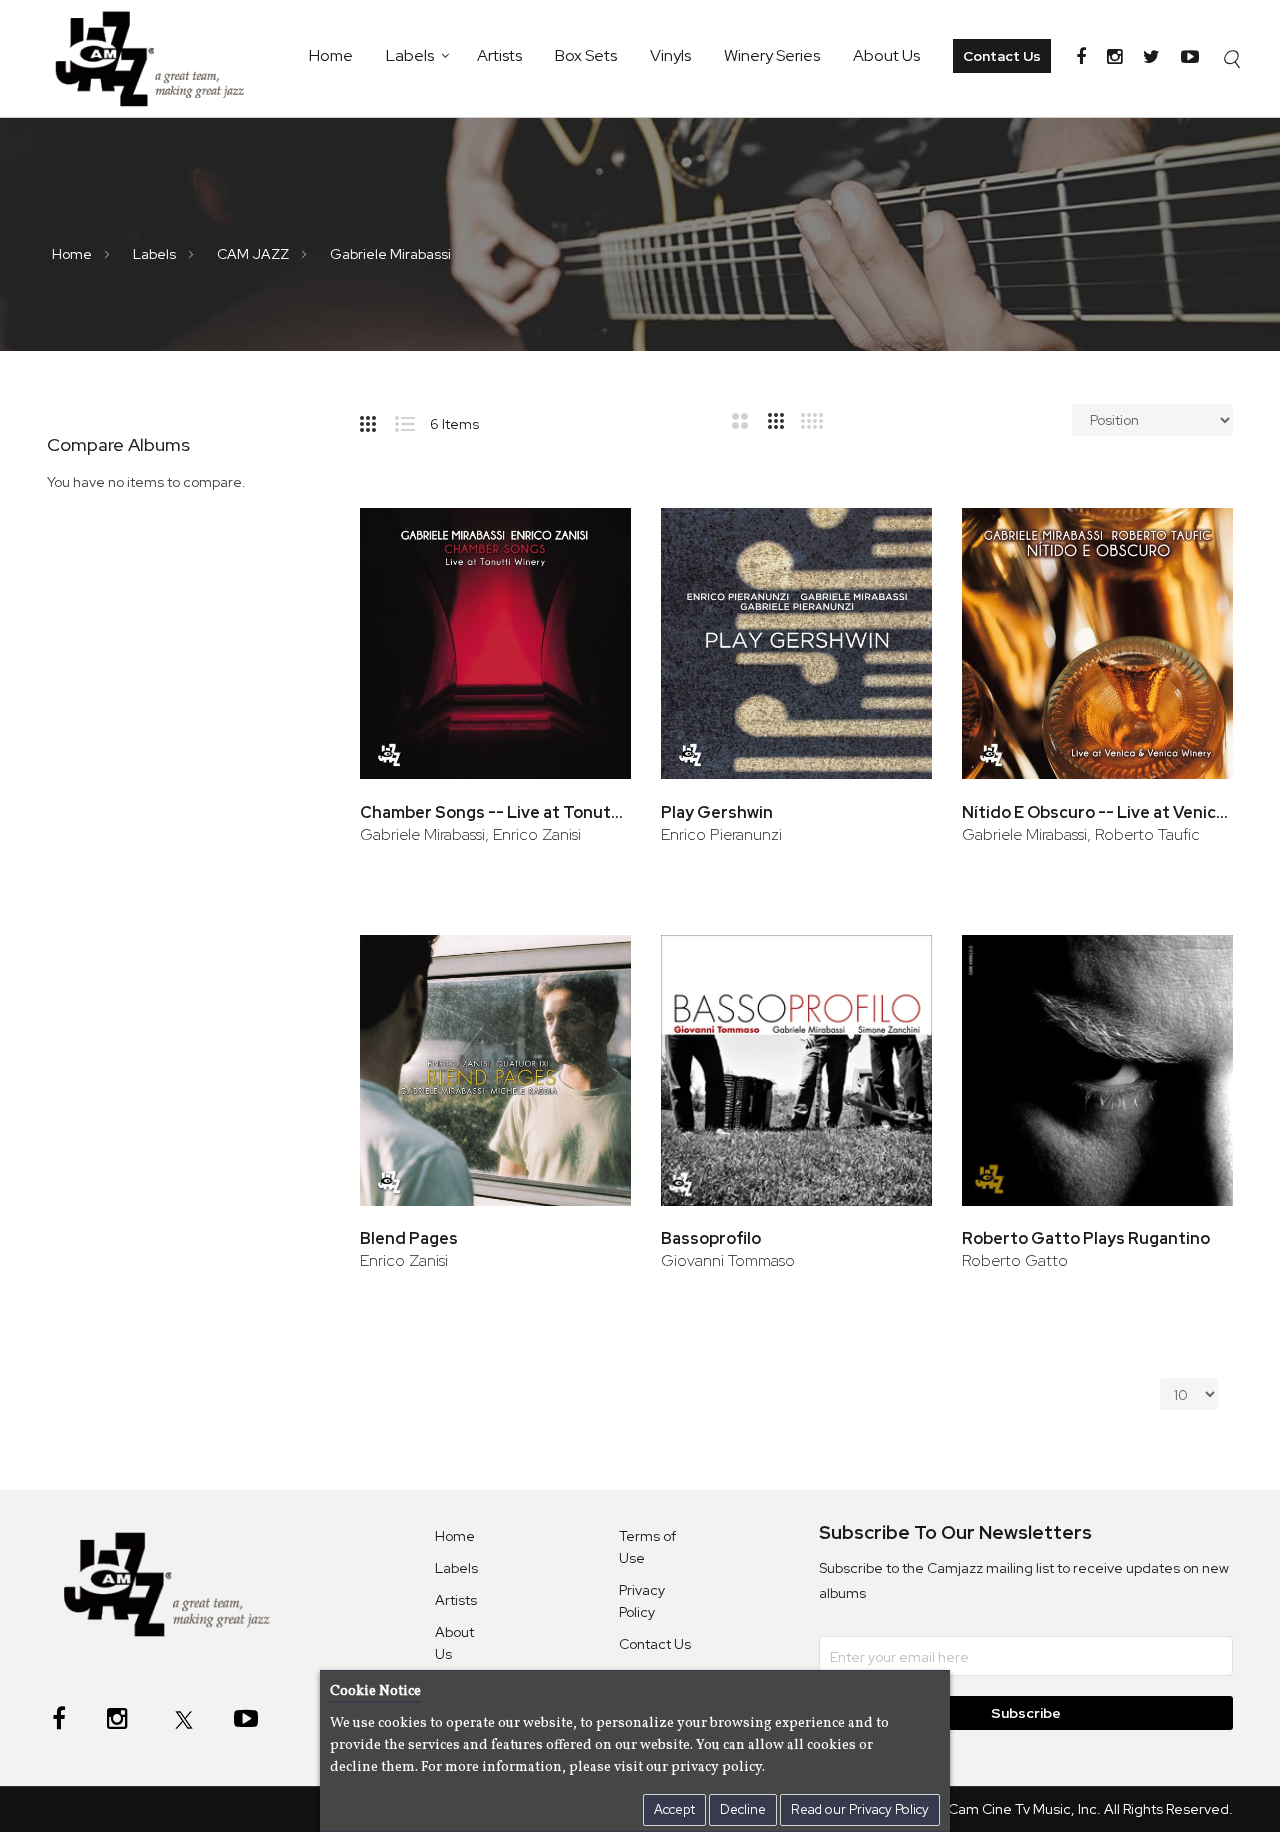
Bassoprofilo (711, 1238)
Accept (674, 1809)
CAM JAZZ (254, 254)
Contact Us (1002, 56)
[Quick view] (588, 602)
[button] (588, 537)
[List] (412, 420)
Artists (499, 55)
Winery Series (772, 55)
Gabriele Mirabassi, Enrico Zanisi (470, 834)
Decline (743, 1809)
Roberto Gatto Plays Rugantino (1086, 1238)
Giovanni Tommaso (728, 1260)
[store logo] (160, 58)
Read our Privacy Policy (860, 1809)
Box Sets (586, 55)
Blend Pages (409, 1238)
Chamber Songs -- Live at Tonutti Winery (495, 812)
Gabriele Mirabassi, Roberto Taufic (1081, 834)
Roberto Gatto (1015, 1260)
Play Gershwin (717, 812)
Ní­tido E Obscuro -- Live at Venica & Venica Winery (1097, 812)
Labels (410, 55)
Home (331, 55)
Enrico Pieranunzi (721, 834)
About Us (886, 55)
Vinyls (670, 55)
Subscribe (1026, 1713)
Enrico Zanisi (404, 1260)
